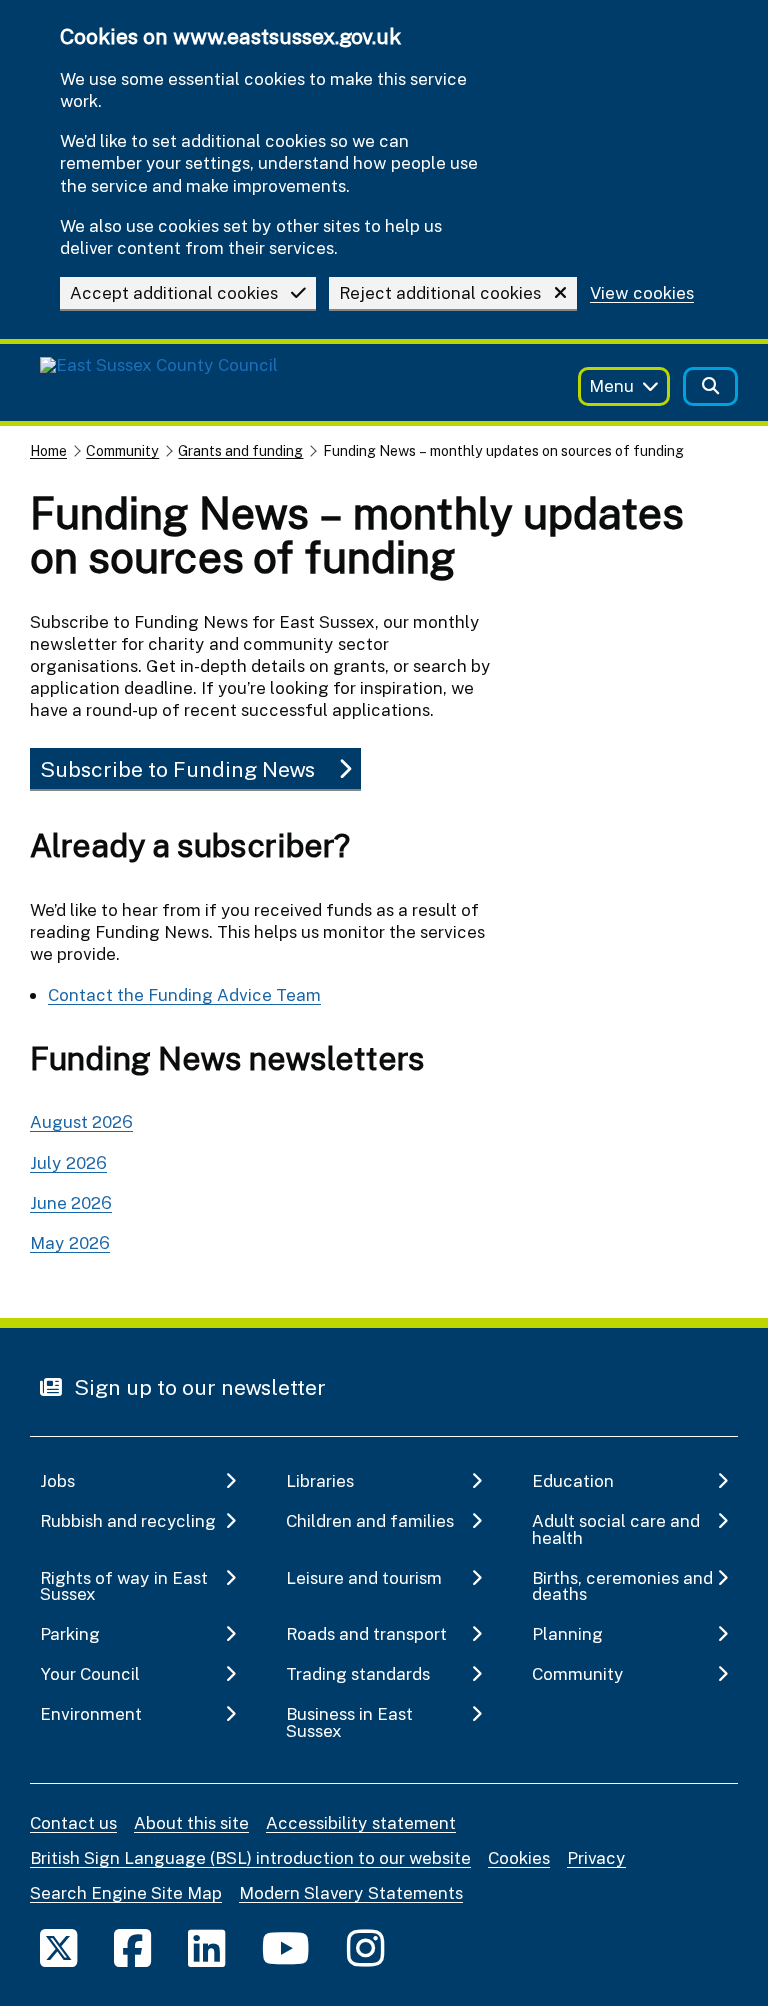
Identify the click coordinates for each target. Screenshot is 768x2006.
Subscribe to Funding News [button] (177, 769)
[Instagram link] (365, 1947)
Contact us (73, 1822)
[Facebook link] (132, 1947)
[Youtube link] (286, 1947)
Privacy (596, 1857)
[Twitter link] (58, 1947)
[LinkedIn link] (206, 1947)
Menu (611, 385)
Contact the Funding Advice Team (184, 994)
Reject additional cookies (440, 292)
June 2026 (71, 1202)
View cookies (642, 293)
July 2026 (68, 1162)
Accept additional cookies (174, 292)
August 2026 (81, 1121)
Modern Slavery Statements (351, 1892)
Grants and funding (240, 450)
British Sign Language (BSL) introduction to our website (250, 1857)
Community (122, 450)
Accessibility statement (361, 1822)
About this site (191, 1822)
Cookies (519, 1857)
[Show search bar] (710, 386)
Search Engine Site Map (126, 1892)
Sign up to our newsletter (197, 1387)
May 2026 (70, 1242)
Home (48, 450)
